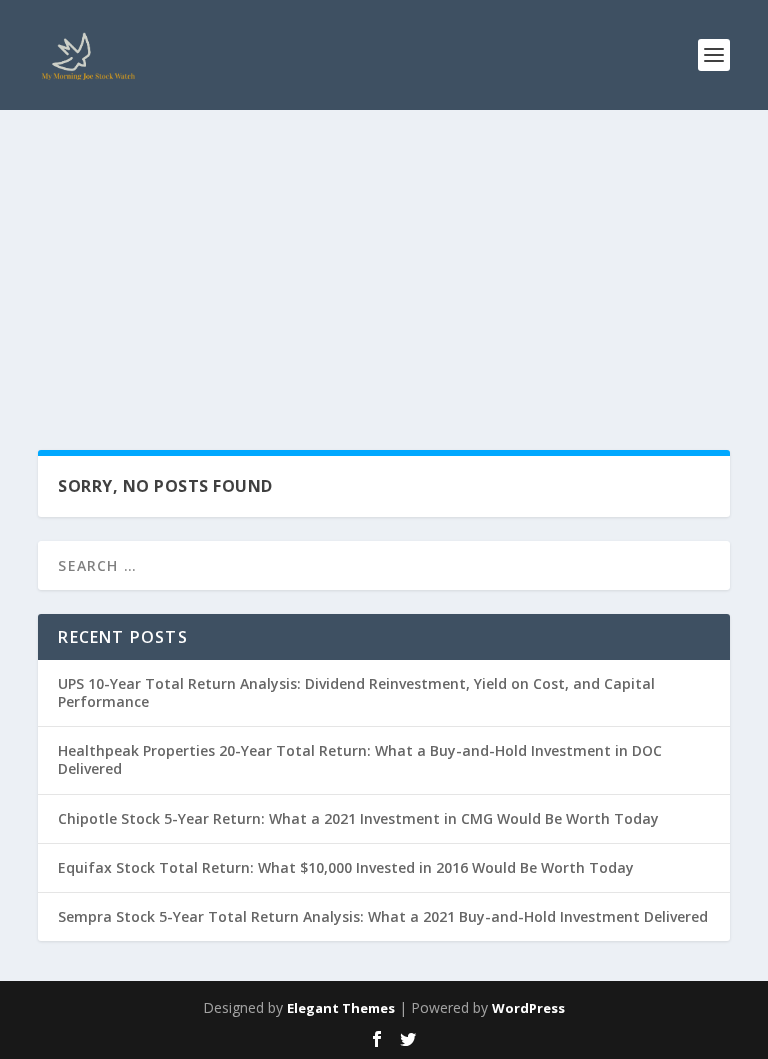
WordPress (528, 1008)
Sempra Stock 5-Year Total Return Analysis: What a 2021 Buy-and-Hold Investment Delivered (383, 916)
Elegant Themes (341, 1008)
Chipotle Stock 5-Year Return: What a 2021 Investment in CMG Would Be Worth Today (358, 818)
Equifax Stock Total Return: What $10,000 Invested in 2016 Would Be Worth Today (346, 867)
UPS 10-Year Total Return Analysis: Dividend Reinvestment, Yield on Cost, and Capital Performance (356, 692)
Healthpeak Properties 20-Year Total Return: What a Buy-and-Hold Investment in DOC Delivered (360, 759)
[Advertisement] (384, 260)
